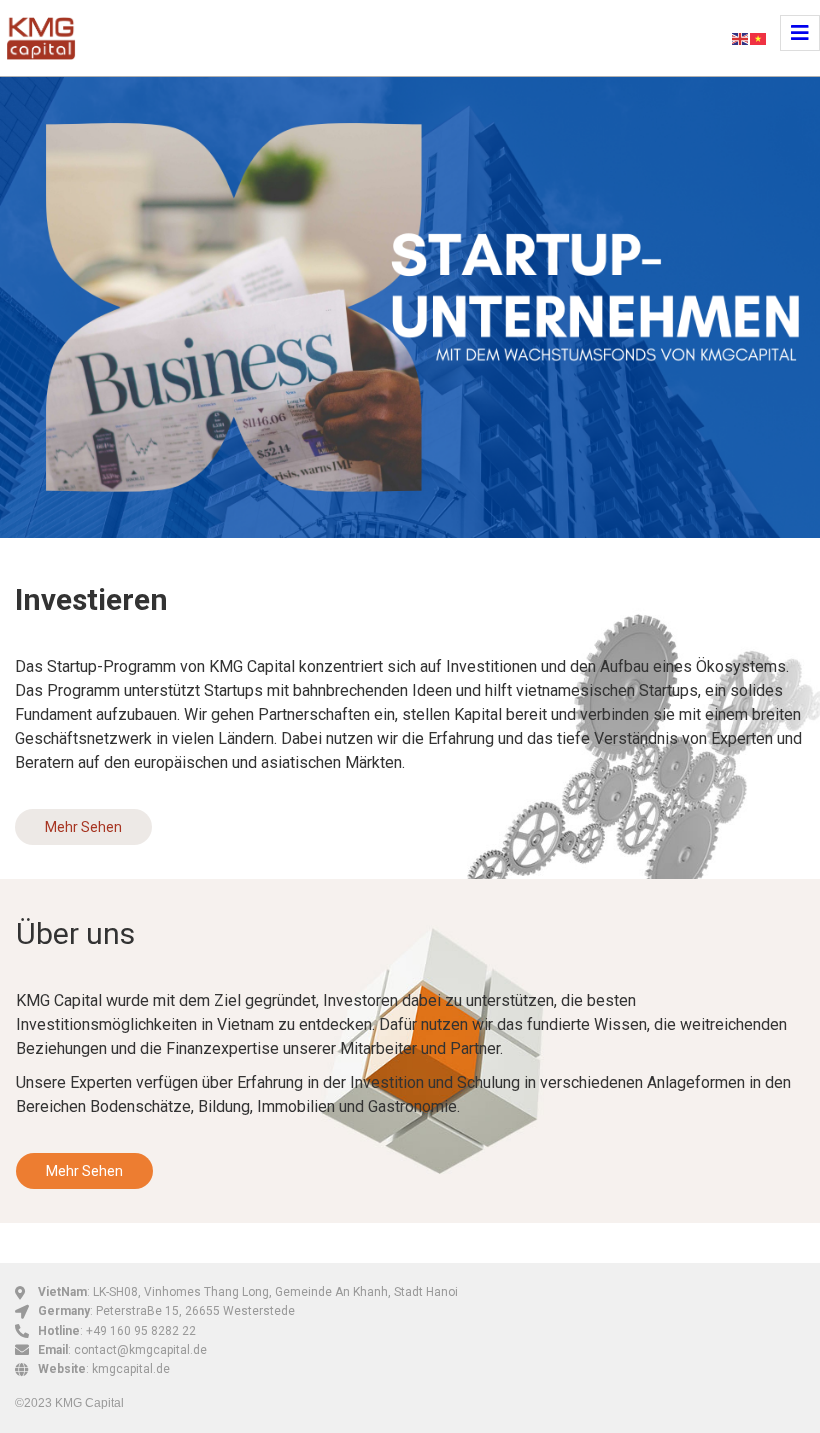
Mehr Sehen (83, 827)
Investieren (91, 599)
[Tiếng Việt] (759, 37)
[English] (741, 37)
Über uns (75, 933)
